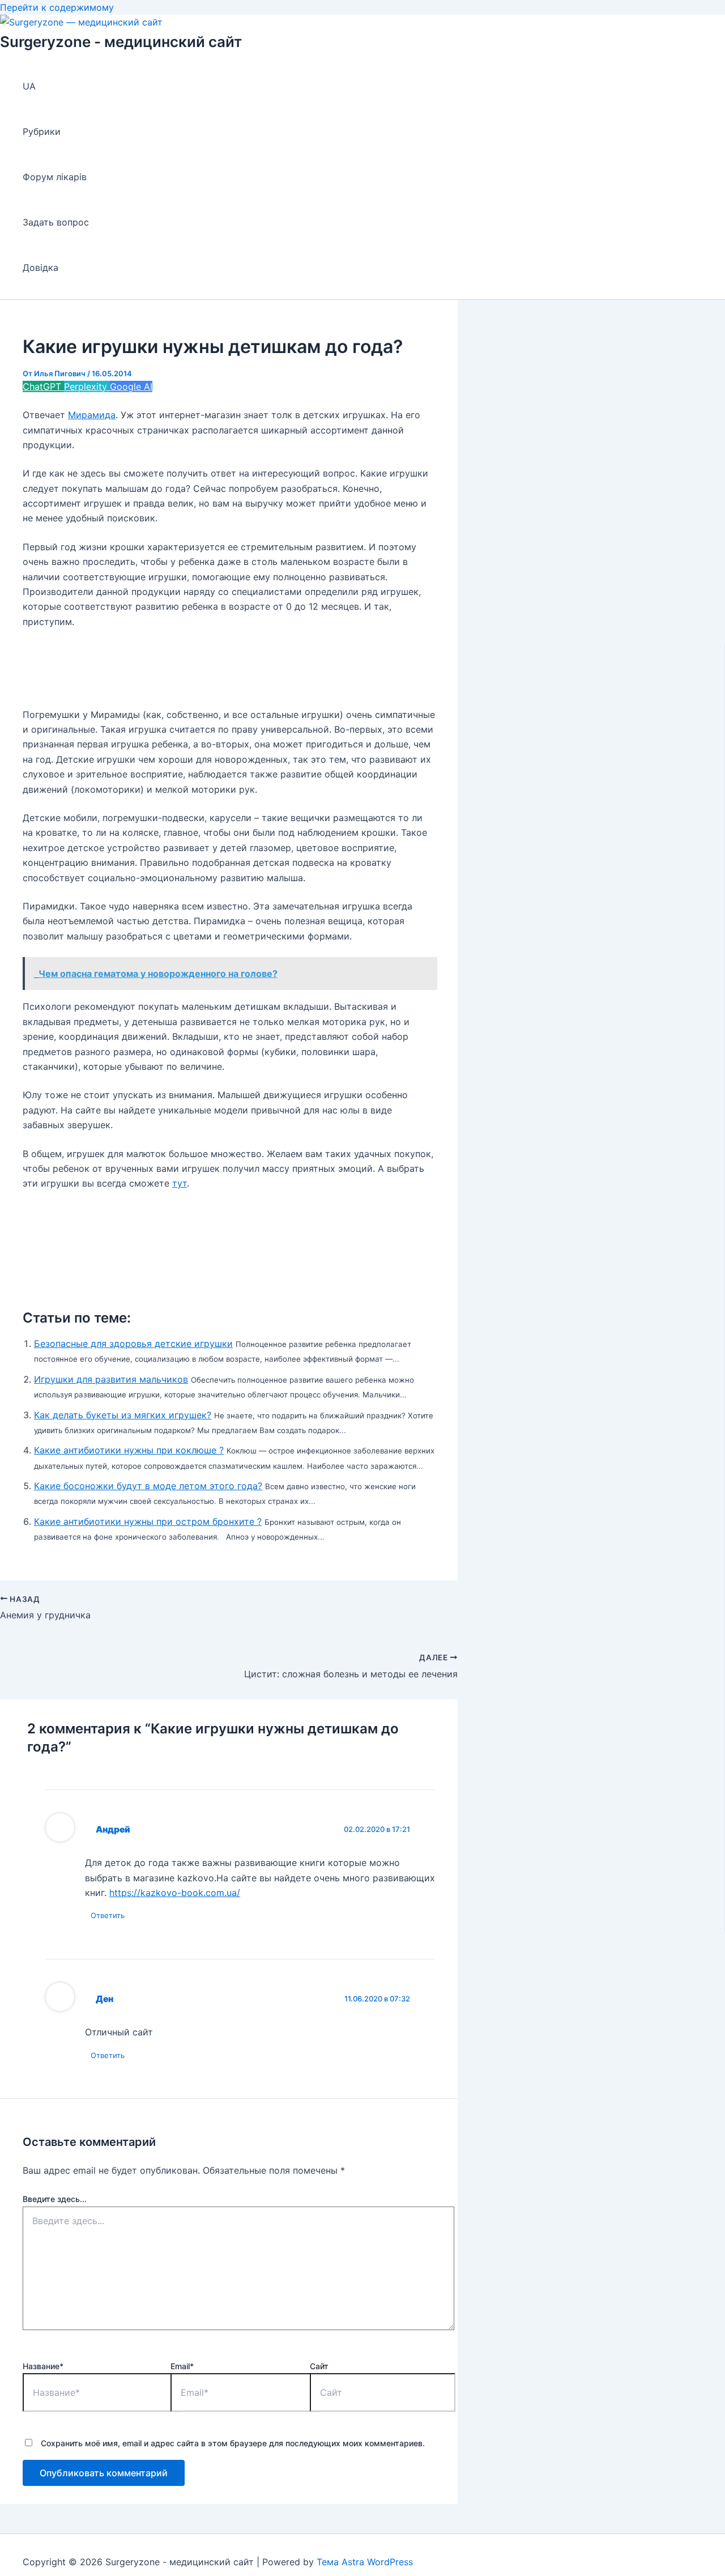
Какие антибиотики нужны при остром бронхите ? (148, 1521)
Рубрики (42, 131)
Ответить (108, 1915)
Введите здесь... (55, 2199)
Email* (182, 2366)
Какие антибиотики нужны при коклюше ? (129, 1450)
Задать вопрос (56, 222)
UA (29, 86)
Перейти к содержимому (57, 7)
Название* (43, 2366)
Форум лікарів (55, 177)
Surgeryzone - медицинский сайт (121, 42)
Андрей (113, 1829)
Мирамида (92, 415)
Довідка (40, 267)
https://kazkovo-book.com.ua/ (175, 1893)
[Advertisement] (229, 668)
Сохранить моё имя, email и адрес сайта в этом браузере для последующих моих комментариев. (233, 2443)
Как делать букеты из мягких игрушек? (123, 1415)
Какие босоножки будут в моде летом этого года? (148, 1486)
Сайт (319, 2366)
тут (180, 1183)
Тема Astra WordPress (365, 2562)
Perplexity (87, 386)
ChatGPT (43, 386)
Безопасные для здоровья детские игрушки (133, 1344)
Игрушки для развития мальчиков (111, 1379)
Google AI (131, 386)
